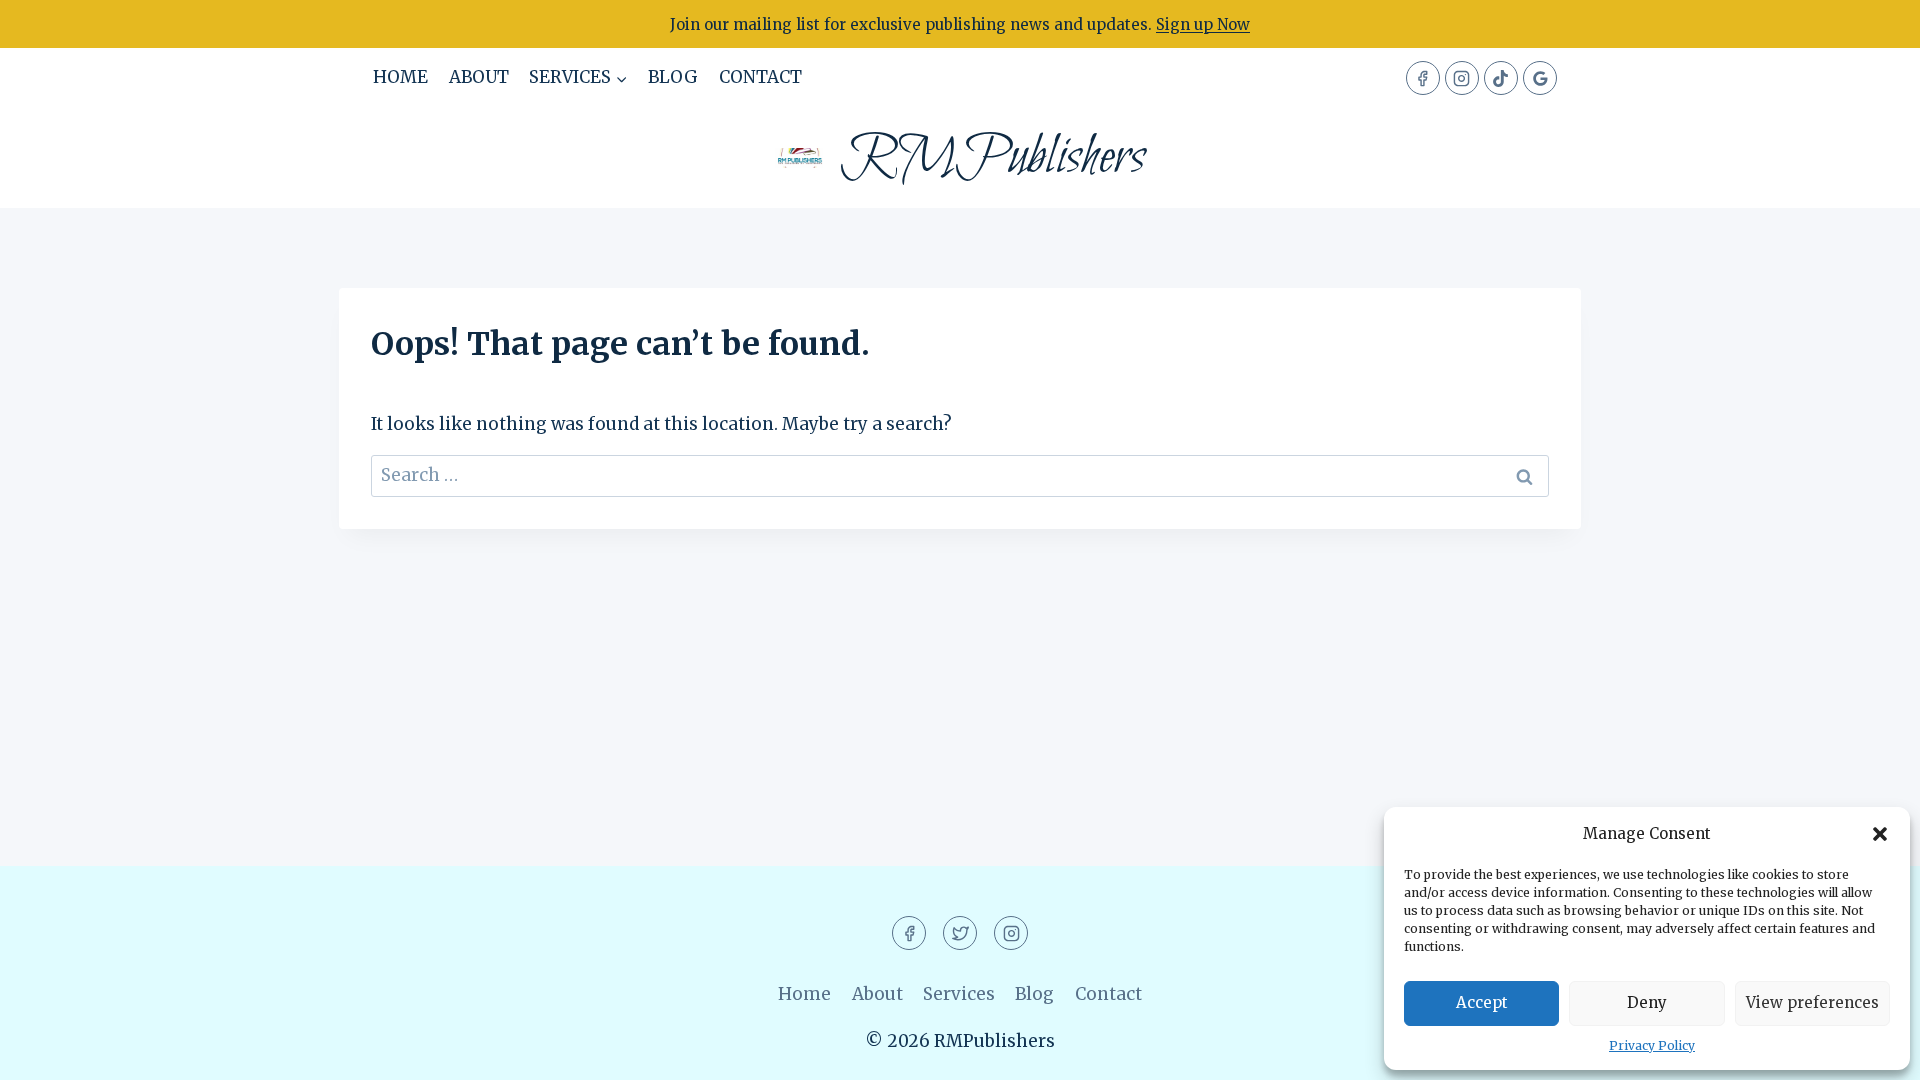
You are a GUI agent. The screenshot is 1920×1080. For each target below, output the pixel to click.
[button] (1880, 834)
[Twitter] (960, 933)
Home (400, 77)
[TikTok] (1501, 78)
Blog (673, 77)
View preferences (1812, 1002)
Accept (1482, 1002)
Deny (1647, 1002)
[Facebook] (1423, 78)
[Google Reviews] (1540, 78)
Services (959, 994)
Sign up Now (1203, 24)
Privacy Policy (1652, 1045)
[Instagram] (1462, 78)
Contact (760, 77)
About (479, 77)
